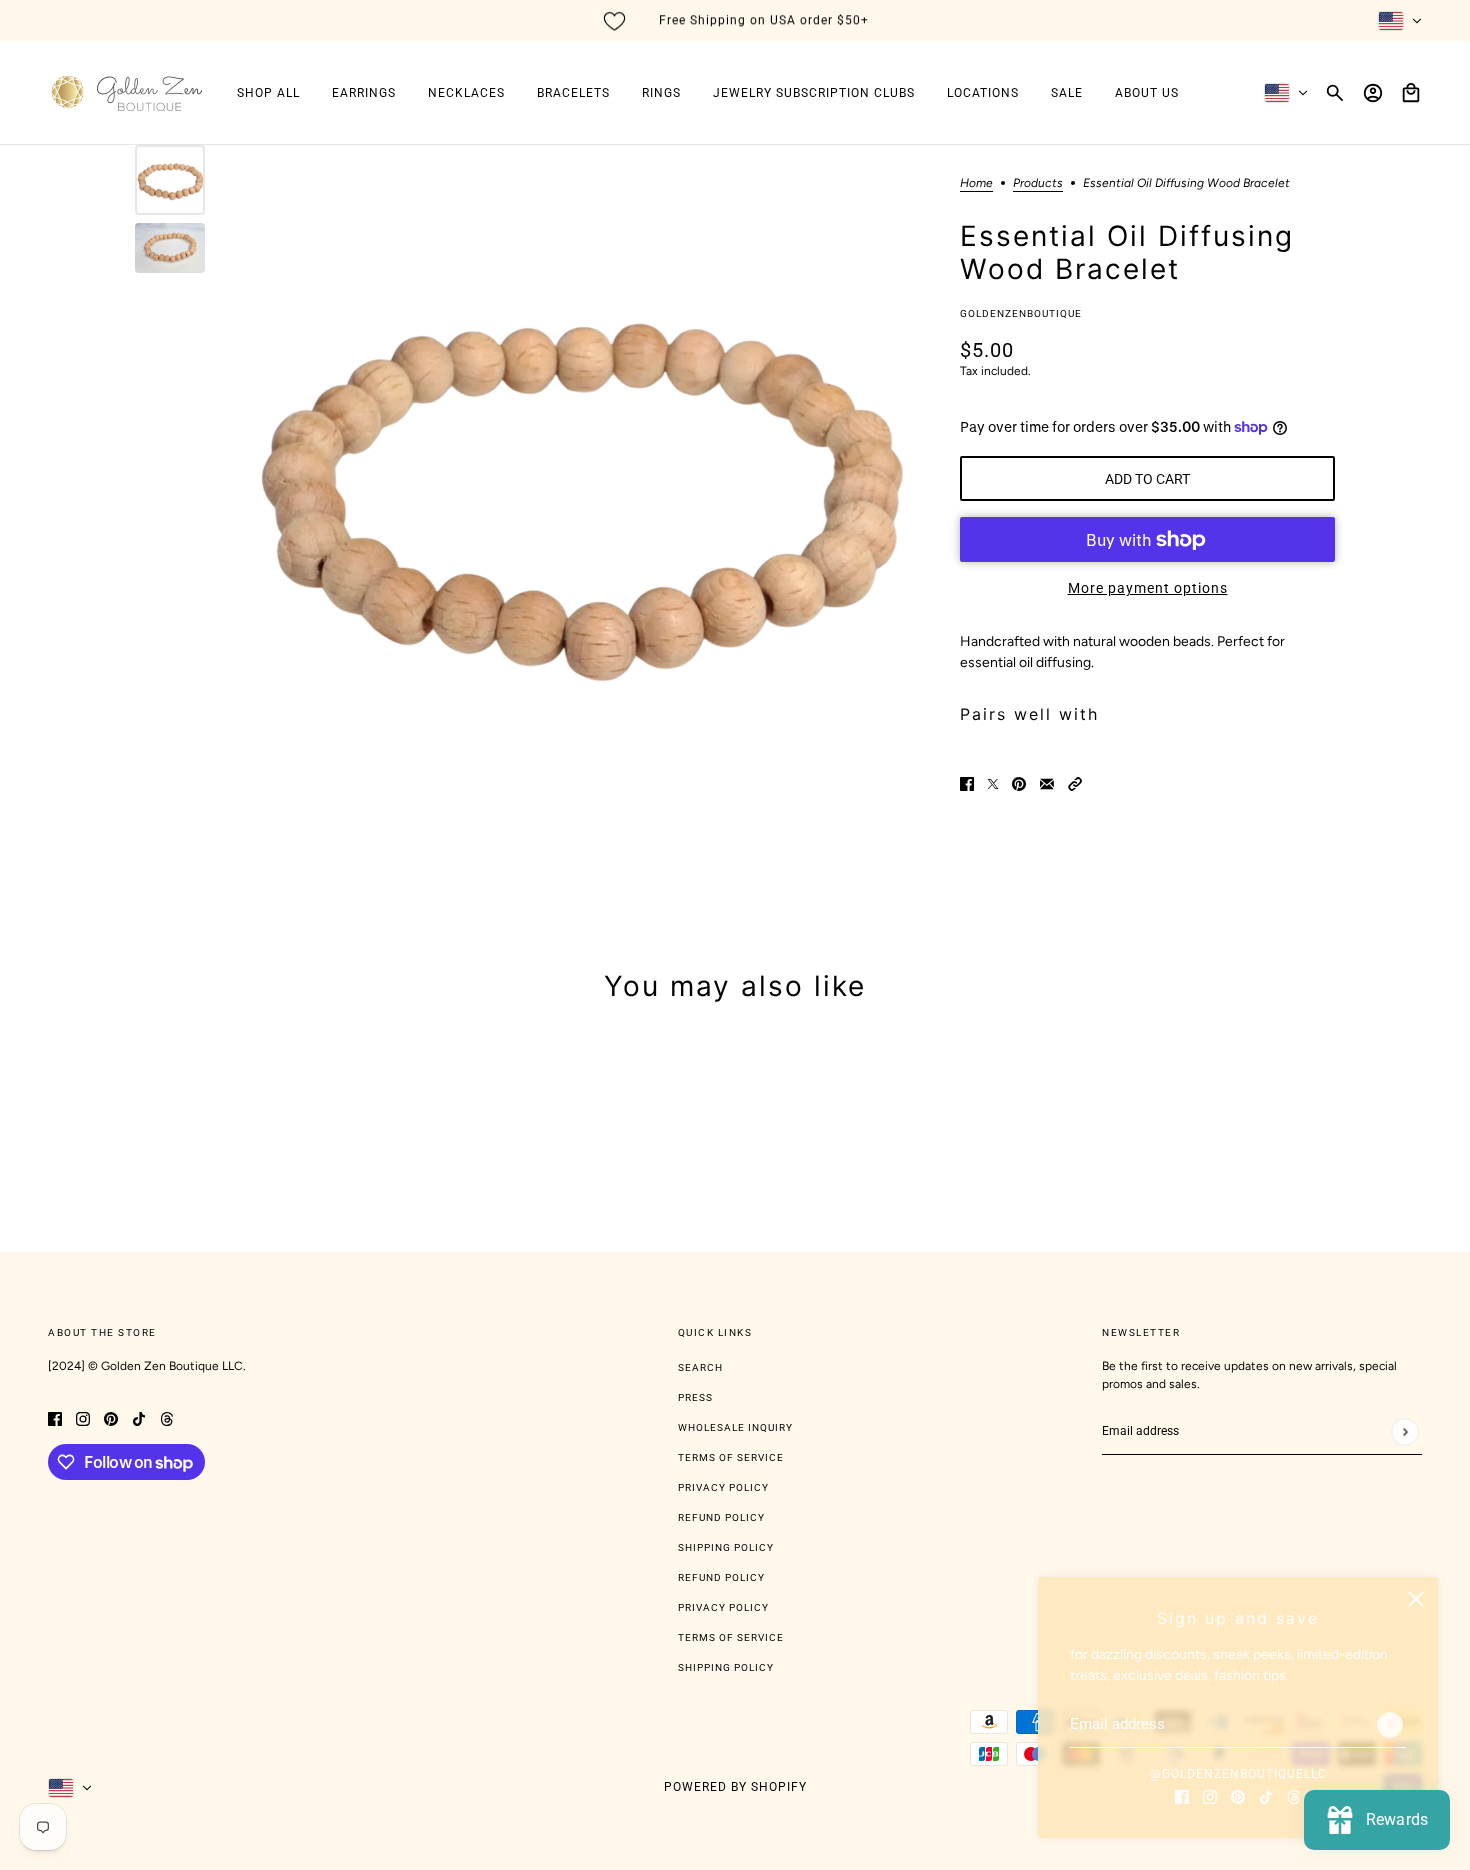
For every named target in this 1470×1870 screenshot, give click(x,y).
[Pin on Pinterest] (1019, 782)
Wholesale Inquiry (735, 1427)
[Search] (1335, 93)
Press (695, 1397)
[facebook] (1182, 1795)
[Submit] (1390, 1725)
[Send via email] (1047, 782)
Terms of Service (731, 1457)
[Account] (1373, 93)
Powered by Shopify (735, 1787)
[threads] (1294, 1795)
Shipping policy (726, 1667)
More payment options (1148, 588)
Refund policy (721, 1577)
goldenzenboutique (1021, 313)
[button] (1075, 782)
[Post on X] (993, 782)
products (1038, 183)
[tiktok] (1266, 1795)
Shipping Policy (726, 1547)
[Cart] (1411, 93)
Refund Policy (721, 1517)
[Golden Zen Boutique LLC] (126, 93)
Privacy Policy (723, 1487)
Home (976, 183)
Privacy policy (723, 1607)
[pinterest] (1238, 1795)
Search (700, 1367)
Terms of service (731, 1637)
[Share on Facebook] (967, 782)
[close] (1416, 1599)
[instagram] (1210, 1795)
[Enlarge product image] (577, 485)
